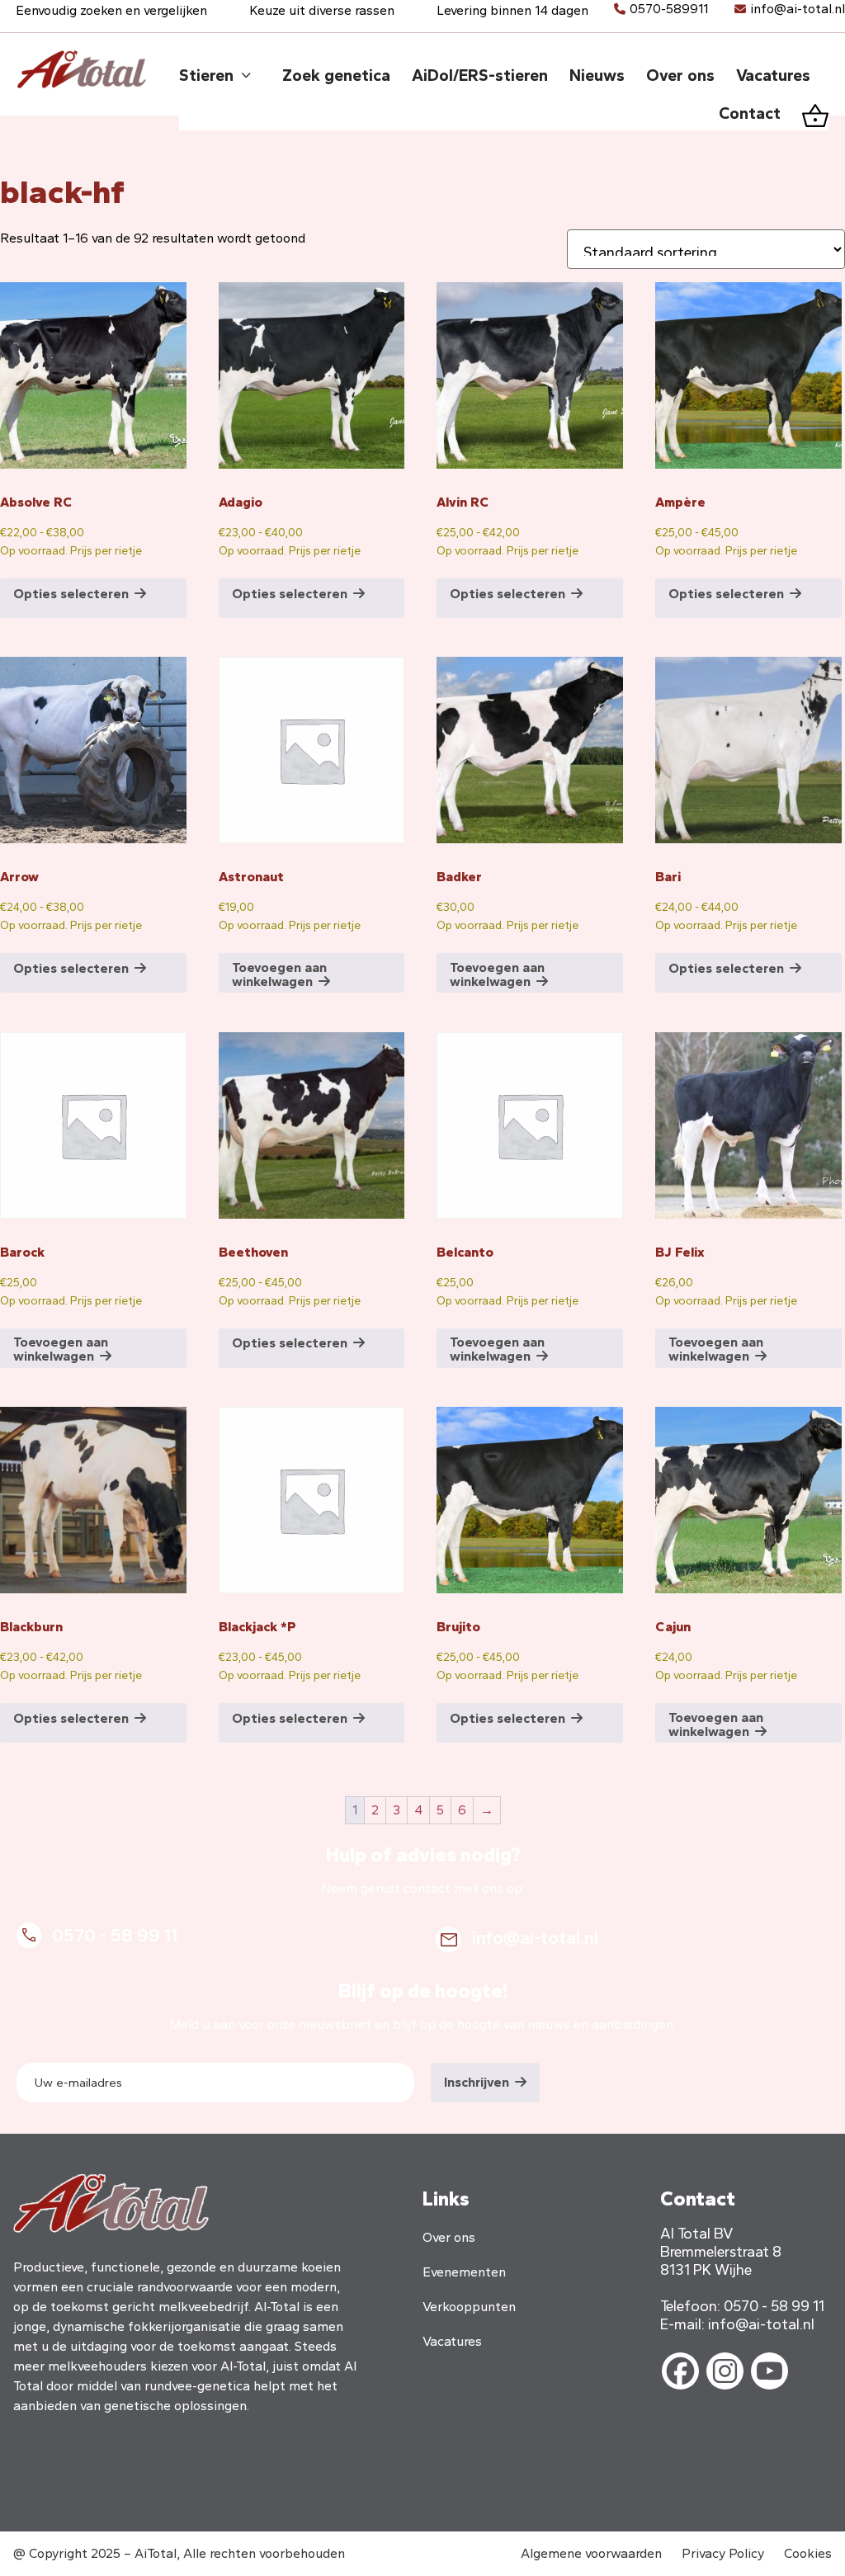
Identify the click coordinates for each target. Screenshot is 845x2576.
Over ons (449, 2237)
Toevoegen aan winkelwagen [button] (279, 974)
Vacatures (452, 2341)
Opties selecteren (71, 594)
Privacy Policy (723, 2553)
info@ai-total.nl (798, 9)
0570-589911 (669, 9)
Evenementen (464, 2272)
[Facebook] (680, 2371)
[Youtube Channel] (769, 2371)
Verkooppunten (469, 2307)
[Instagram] (725, 2371)
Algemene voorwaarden (591, 2553)
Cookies (808, 2553)
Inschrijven (477, 2082)
